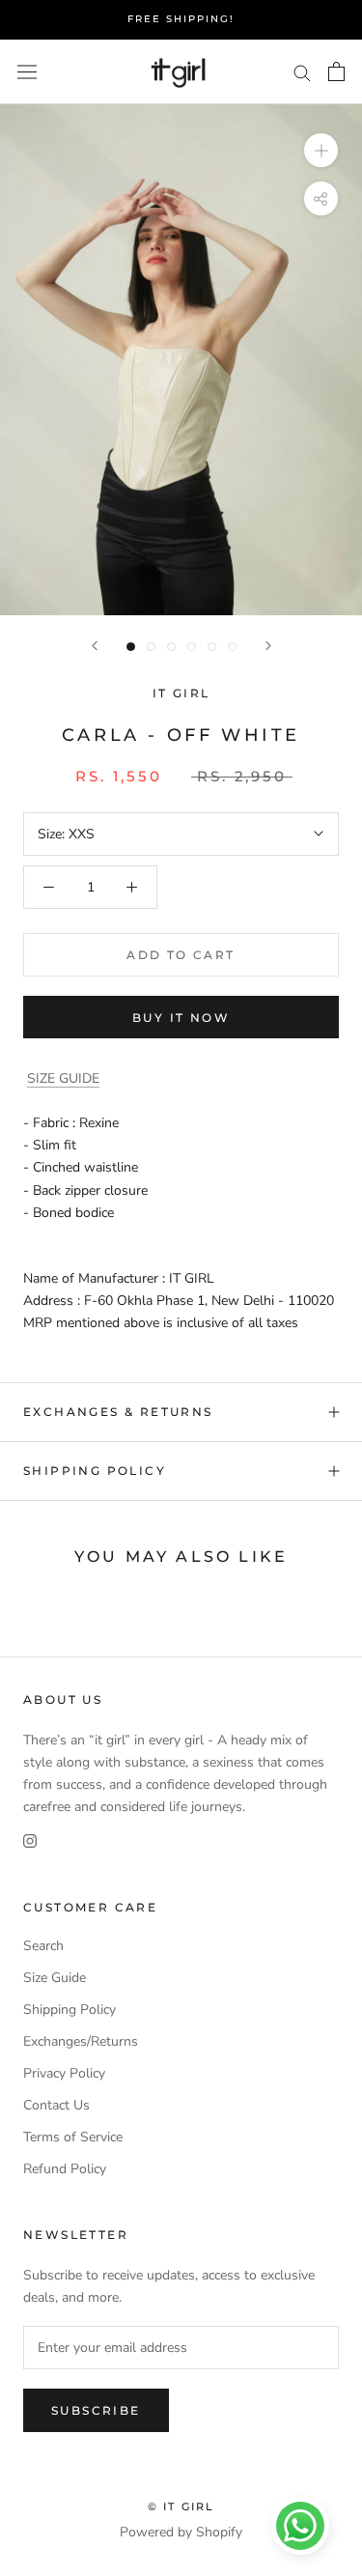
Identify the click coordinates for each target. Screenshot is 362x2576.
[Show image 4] (192, 647)
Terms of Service (73, 2137)
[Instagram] (30, 1840)
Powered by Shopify (181, 2532)
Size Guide (55, 1978)
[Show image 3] (171, 647)
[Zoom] (321, 150)
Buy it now (181, 1018)
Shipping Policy (95, 1471)
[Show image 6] (232, 647)
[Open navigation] (27, 72)
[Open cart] (336, 71)
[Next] (268, 646)
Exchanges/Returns (81, 2041)
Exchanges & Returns (118, 1412)
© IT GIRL (181, 2506)
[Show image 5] (212, 647)
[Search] (302, 72)
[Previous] (95, 646)
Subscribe (96, 2410)
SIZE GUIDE (63, 1078)
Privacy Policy (64, 2073)
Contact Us (56, 2105)
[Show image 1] (131, 647)
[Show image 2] (151, 647)
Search (43, 1946)
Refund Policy (65, 2169)
